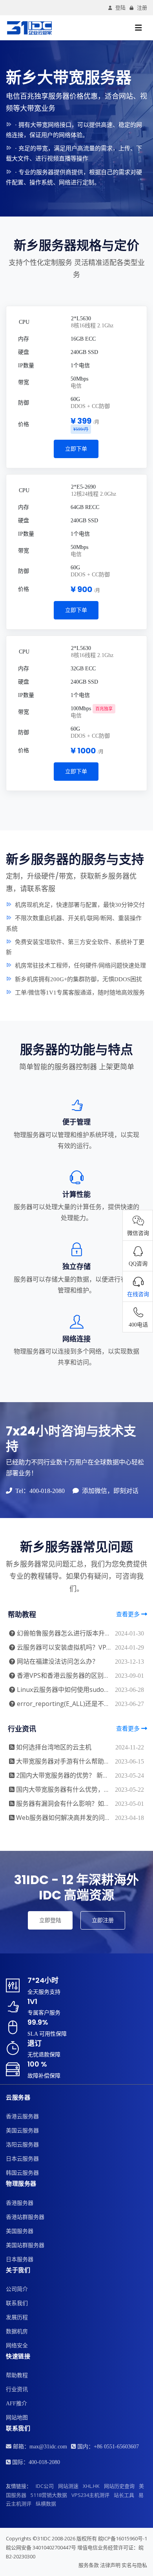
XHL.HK (91, 2486)
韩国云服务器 (22, 2173)
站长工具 (124, 2495)
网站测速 (68, 2486)
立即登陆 (50, 1920)
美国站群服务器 (25, 2245)
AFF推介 (16, 2404)
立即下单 (76, 449)
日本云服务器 (22, 2159)
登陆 (120, 8)
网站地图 (17, 2418)
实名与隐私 (134, 2565)
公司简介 (17, 2289)
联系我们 (17, 2303)
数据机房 (17, 2331)
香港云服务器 (22, 2117)
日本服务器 (20, 2259)
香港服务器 (20, 2203)
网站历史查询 (119, 2486)
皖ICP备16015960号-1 (123, 2538)
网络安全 (17, 2346)
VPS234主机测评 (90, 2495)
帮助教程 (17, 2375)
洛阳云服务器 (22, 2145)
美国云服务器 (22, 2131)
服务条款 (89, 2565)
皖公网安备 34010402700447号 (41, 2547)
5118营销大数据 (49, 2495)
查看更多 (129, 1614)
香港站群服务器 (25, 2217)
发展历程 (17, 2317)
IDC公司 (45, 2486)
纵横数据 (46, 2504)
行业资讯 (17, 2389)
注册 (142, 8)
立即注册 (103, 1920)
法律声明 (110, 2565)
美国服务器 (20, 2231)
